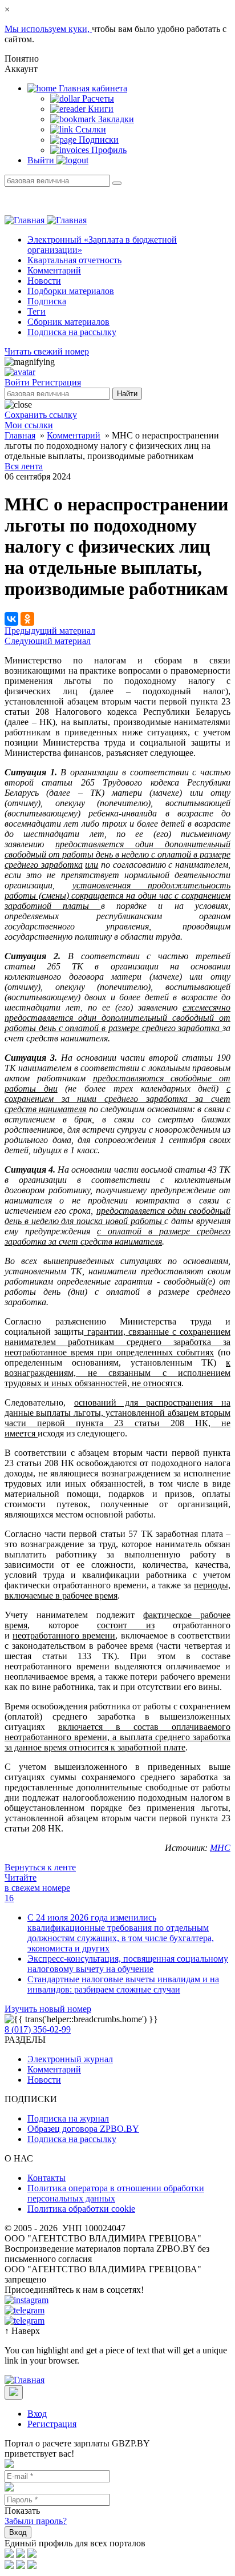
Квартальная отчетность (74, 260)
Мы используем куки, (48, 29)
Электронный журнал (70, 2059)
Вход (37, 2414)
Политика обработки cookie (81, 2209)
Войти (18, 382)
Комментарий (54, 270)
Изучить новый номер (48, 2009)
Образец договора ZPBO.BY (83, 2129)
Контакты (46, 2178)
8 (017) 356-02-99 (38, 2029)
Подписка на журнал (68, 2118)
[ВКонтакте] (11, 619)
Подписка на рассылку (72, 332)
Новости (44, 281)
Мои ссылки (29, 425)
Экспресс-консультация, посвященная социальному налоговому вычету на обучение (128, 1964)
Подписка (47, 301)
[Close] (14, 2392)
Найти (127, 394)
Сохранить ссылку (41, 415)
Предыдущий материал (50, 631)
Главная (20, 435)
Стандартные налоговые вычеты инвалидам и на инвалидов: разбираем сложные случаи (123, 1984)
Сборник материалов (68, 322)
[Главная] (46, 220)
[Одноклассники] (27, 619)
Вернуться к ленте (40, 1867)
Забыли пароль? (36, 2521)
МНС (220, 1848)
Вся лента (24, 466)
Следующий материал (48, 641)
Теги (37, 311)
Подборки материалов (71, 291)
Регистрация (56, 382)
